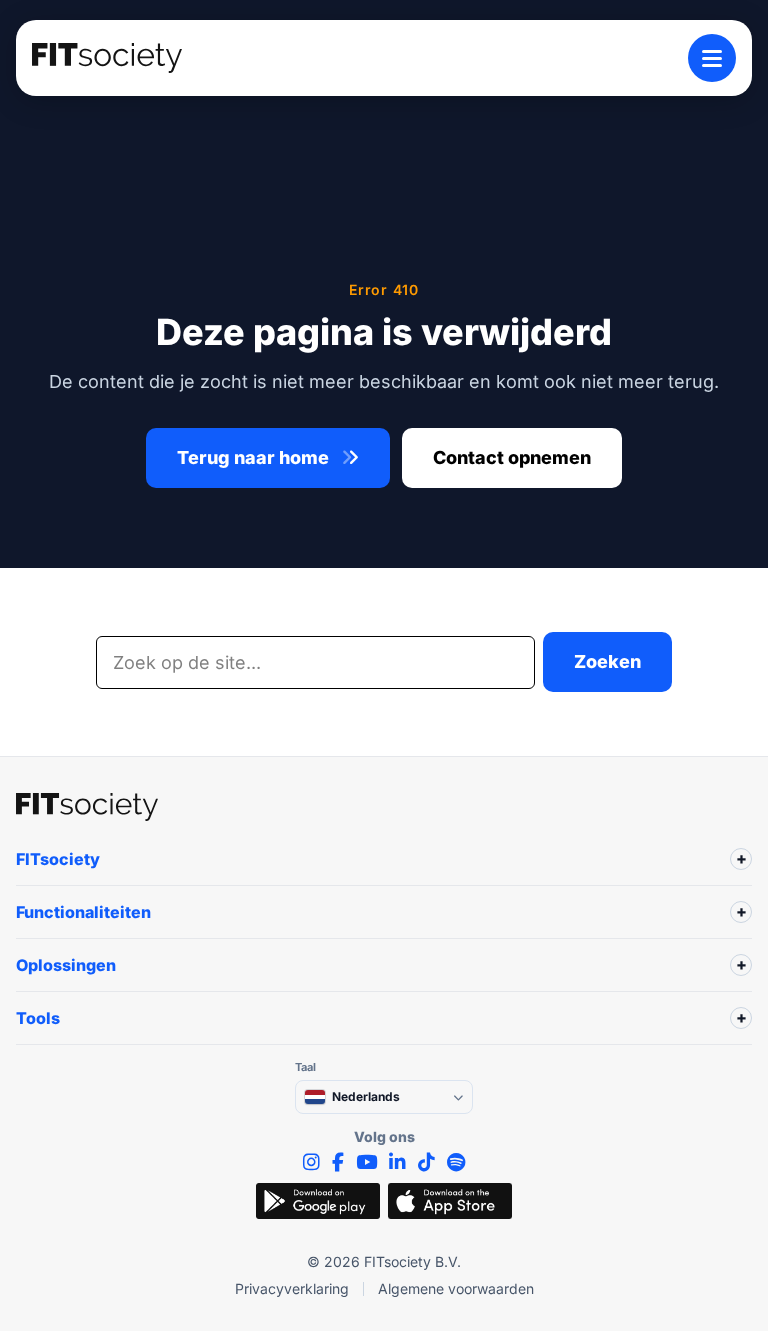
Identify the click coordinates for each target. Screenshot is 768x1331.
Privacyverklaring (292, 1288)
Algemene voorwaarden (456, 1288)
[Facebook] (338, 1162)
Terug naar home (255, 457)
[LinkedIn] (397, 1162)
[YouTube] (366, 1162)
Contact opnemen (512, 457)
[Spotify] (456, 1162)
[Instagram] (311, 1162)
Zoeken (607, 661)
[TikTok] (426, 1162)
